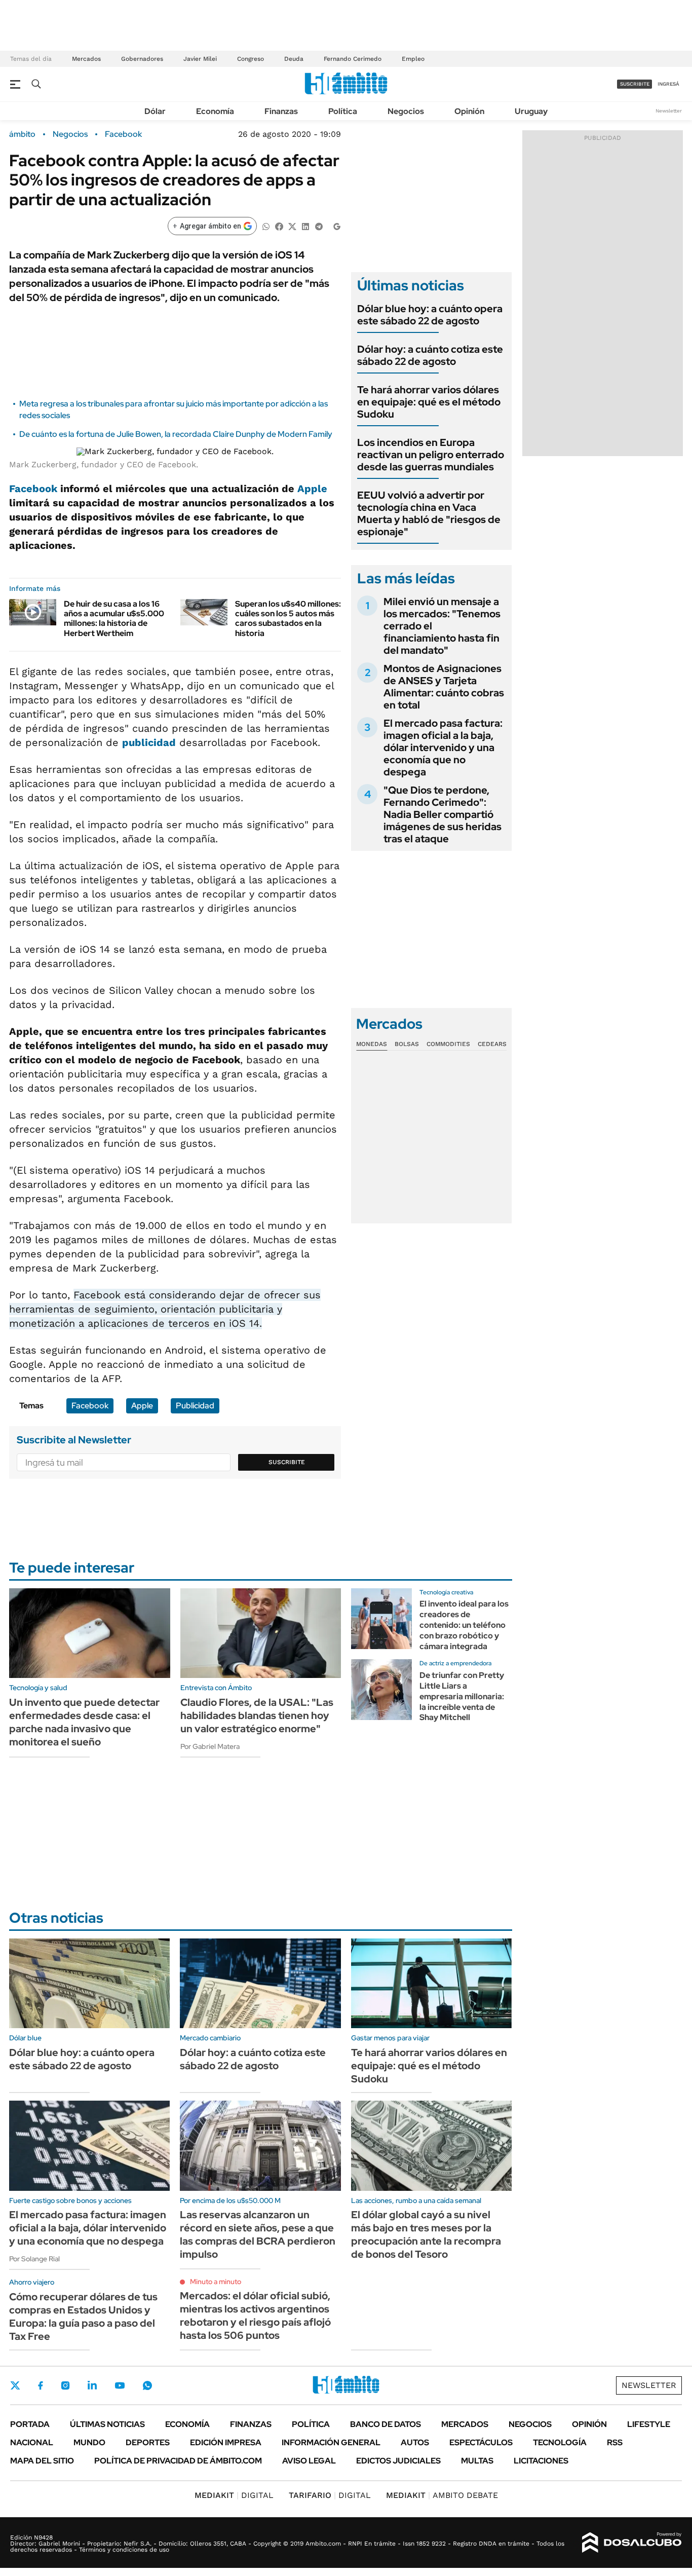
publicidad (149, 742)
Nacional (32, 2442)
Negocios (406, 111)
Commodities (448, 1044)
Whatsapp (147, 2385)
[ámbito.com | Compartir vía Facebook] (279, 226)
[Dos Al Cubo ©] (632, 2543)
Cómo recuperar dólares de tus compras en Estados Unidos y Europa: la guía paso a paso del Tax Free (83, 2317)
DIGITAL (234, 2495)
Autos (415, 2442)
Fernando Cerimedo (353, 59)
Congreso (251, 59)
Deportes (148, 2442)
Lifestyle (649, 2424)
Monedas (372, 1044)
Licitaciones (541, 2461)
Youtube (120, 2386)
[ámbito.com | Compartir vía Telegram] (319, 226)
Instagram (65, 2385)
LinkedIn (92, 2385)
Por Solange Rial (34, 2259)
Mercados (86, 59)
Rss (615, 2442)
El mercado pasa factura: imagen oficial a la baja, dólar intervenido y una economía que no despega (443, 748)
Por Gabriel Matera (210, 1746)
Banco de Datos (386, 2424)
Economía (215, 111)
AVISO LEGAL (309, 2461)
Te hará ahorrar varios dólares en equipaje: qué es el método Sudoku (429, 402)
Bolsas (407, 1044)
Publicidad (195, 1406)
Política (343, 111)
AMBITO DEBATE (442, 2495)
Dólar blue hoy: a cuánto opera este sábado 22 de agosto (430, 315)
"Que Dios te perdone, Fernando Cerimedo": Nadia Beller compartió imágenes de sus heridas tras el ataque (443, 814)
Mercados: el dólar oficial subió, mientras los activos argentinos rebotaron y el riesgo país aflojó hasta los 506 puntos (255, 2316)
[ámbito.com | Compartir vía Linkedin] (305, 226)
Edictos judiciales (398, 2461)
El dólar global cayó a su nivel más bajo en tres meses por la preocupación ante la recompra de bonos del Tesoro (426, 2234)
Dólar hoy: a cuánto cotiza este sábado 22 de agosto (430, 355)
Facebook (123, 134)
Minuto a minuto (216, 2282)
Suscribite (287, 1462)
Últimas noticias (107, 2424)
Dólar (155, 111)
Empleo (413, 59)
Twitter (15, 2385)
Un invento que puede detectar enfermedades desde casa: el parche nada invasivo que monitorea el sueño (84, 1722)
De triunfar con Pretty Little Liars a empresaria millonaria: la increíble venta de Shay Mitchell (462, 1696)
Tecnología (560, 2442)
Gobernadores (142, 59)
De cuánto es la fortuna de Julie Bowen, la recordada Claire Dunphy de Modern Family (176, 434)
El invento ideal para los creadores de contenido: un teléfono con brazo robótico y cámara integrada (464, 1625)
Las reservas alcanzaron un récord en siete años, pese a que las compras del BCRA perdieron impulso (258, 2234)
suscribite (635, 84)
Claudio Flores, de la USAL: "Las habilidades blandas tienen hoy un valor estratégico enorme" (257, 1715)
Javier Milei (200, 59)
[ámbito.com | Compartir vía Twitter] (292, 226)
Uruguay (531, 111)
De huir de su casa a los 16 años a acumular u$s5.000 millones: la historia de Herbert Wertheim (114, 619)
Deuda (294, 59)
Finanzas (281, 111)
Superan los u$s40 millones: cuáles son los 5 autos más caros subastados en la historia (288, 619)
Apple (312, 489)
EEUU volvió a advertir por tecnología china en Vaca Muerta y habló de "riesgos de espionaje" (429, 513)
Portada (30, 2424)
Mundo (89, 2442)
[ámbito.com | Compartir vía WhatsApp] (266, 226)
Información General (331, 2442)
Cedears (492, 1044)
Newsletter (669, 111)
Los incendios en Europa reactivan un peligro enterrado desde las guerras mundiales (431, 455)
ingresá (668, 84)
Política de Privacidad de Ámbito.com (178, 2461)
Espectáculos (481, 2442)
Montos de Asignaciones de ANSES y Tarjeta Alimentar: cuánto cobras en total (444, 687)
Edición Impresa (226, 2442)
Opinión (469, 111)
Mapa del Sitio (42, 2461)
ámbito (22, 134)
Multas (477, 2461)
